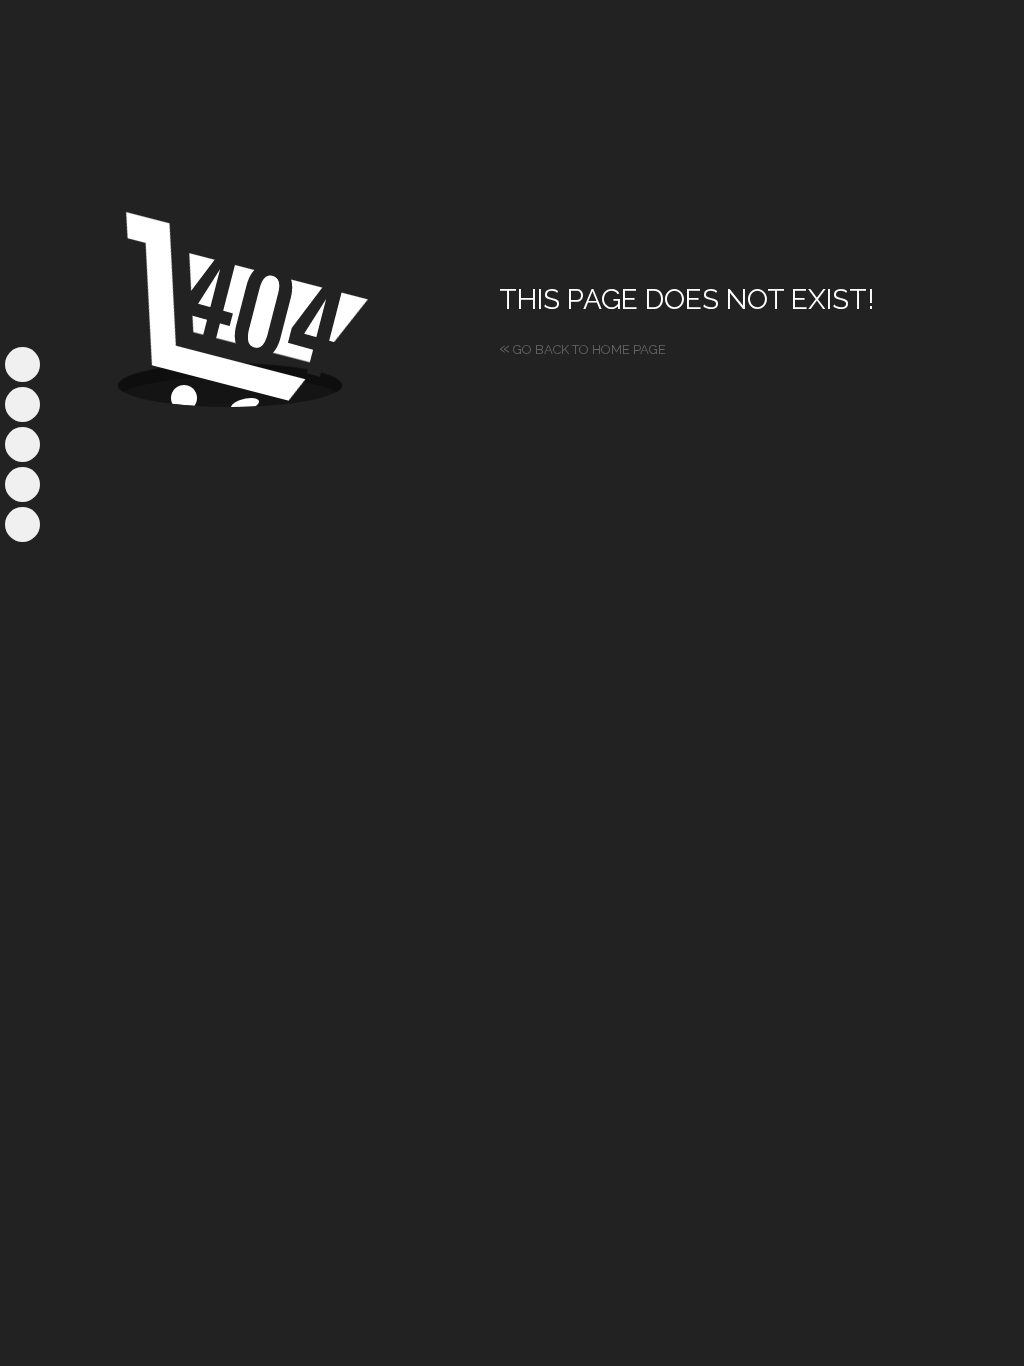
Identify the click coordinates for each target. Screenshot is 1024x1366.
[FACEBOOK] (22, 364)
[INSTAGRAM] (22, 404)
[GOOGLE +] (22, 524)
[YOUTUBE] (22, 444)
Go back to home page (582, 349)
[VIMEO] (22, 484)
